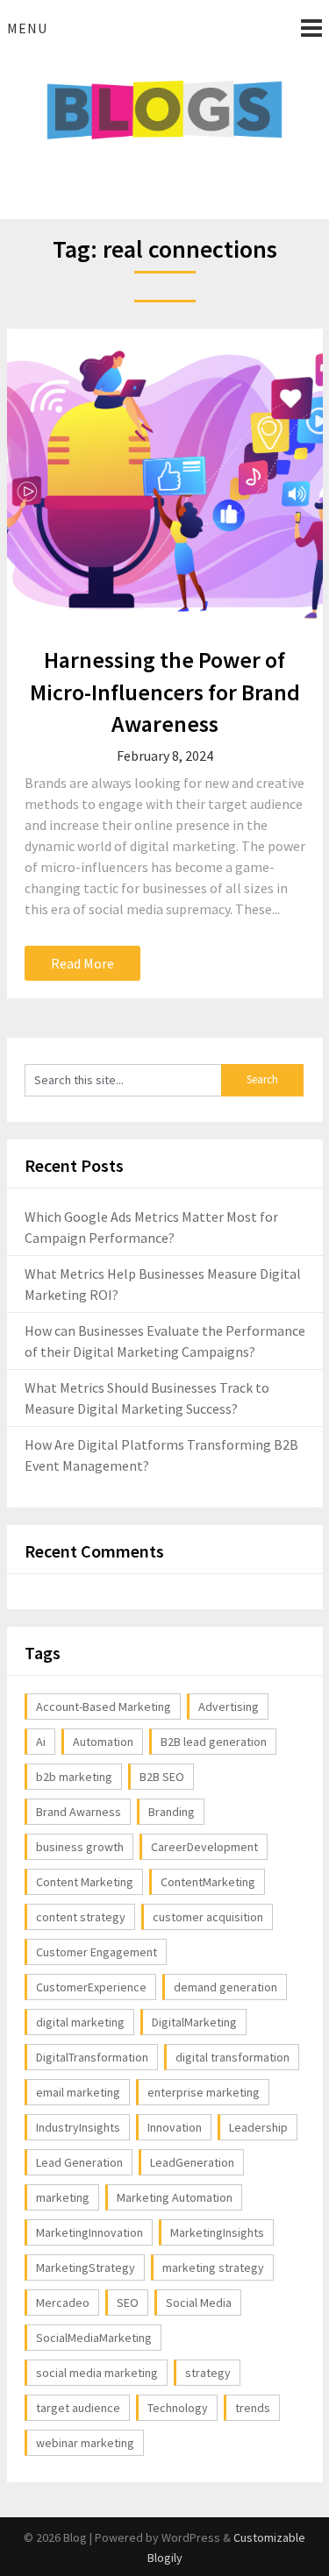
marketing (63, 2197)
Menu (27, 28)
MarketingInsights (217, 2232)
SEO (128, 2303)
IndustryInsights (78, 2127)
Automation (103, 1742)
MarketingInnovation (89, 2232)
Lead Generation (79, 2162)
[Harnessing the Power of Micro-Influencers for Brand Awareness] (165, 482)
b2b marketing (74, 1777)
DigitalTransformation (92, 2057)
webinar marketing (85, 2443)
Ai (41, 1742)
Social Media (199, 2303)
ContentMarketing (208, 1882)
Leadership (258, 2127)
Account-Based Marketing (104, 1707)
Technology (178, 2408)
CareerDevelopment (204, 1847)
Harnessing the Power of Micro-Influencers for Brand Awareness (165, 692)
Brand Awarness (79, 1812)
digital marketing (80, 2022)
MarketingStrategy (86, 2267)
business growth (80, 1847)
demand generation (225, 1987)
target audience (78, 2408)
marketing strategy (213, 2267)
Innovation (175, 2127)
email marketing (78, 2092)
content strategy (81, 1917)
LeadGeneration (192, 2162)
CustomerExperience (91, 1987)
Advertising (229, 1707)
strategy (208, 2373)
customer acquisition (208, 1917)
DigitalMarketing (194, 2022)
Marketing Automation (175, 2197)
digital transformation (232, 2057)
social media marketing (97, 2373)
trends (253, 2408)
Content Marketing (85, 1882)
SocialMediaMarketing (94, 2338)
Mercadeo (63, 2303)
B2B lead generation (214, 1742)
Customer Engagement (97, 1952)
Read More (82, 963)
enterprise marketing (204, 2092)
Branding (172, 1812)
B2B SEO (162, 1777)
